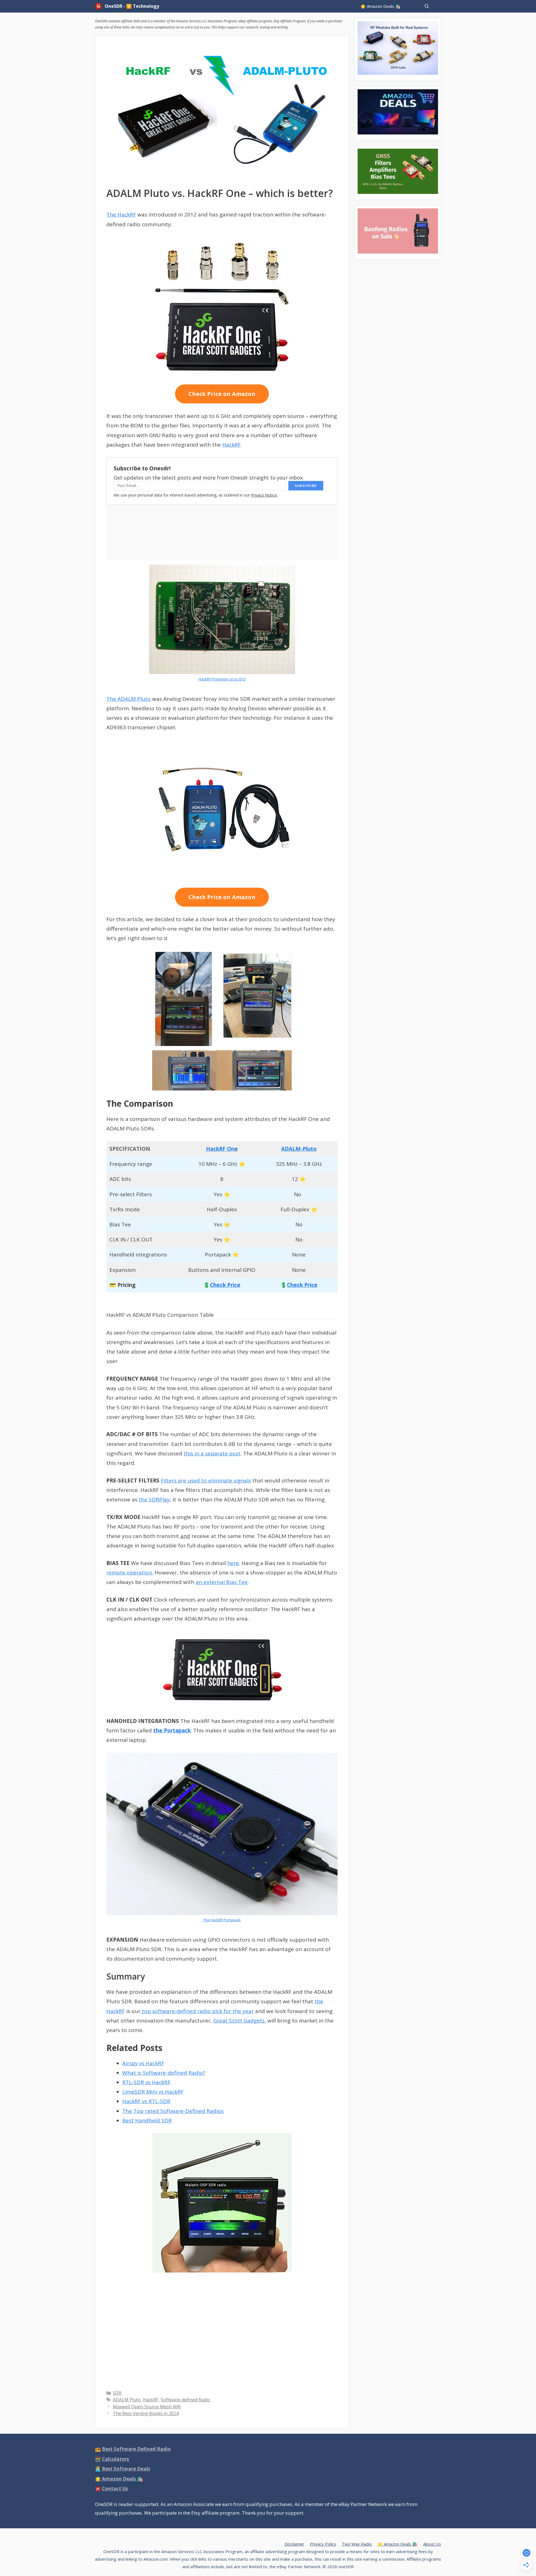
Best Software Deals (126, 2469)
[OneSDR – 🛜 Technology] (100, 6)
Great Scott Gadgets (239, 2021)
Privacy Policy (323, 2544)
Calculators (115, 2459)
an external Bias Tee (222, 1582)
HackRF (231, 445)
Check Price (225, 1285)
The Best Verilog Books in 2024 (146, 2413)
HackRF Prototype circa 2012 (222, 679)
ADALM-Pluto (299, 1149)
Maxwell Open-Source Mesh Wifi (147, 2407)
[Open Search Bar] (427, 6)
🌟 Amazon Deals (119, 2479)
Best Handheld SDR (147, 2120)
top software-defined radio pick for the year (197, 2011)
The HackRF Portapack (222, 1920)
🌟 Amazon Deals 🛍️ (381, 6)
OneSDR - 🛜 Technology (132, 6)
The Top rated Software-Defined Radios (173, 2111)
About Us (432, 2544)
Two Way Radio (357, 2544)
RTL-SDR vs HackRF (146, 2082)
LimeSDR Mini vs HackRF (153, 2092)
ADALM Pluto (127, 2400)
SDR (117, 2393)
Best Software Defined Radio (136, 2449)
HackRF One (222, 1149)
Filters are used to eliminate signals (206, 1480)
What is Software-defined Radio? (164, 2073)
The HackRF (121, 215)
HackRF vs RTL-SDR (146, 2101)
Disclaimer (294, 2544)
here (233, 1563)
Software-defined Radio (186, 2400)
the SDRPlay (154, 1499)
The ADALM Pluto (129, 699)
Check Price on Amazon (222, 394)
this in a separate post (212, 1453)
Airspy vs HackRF (143, 2063)
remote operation (129, 1573)
